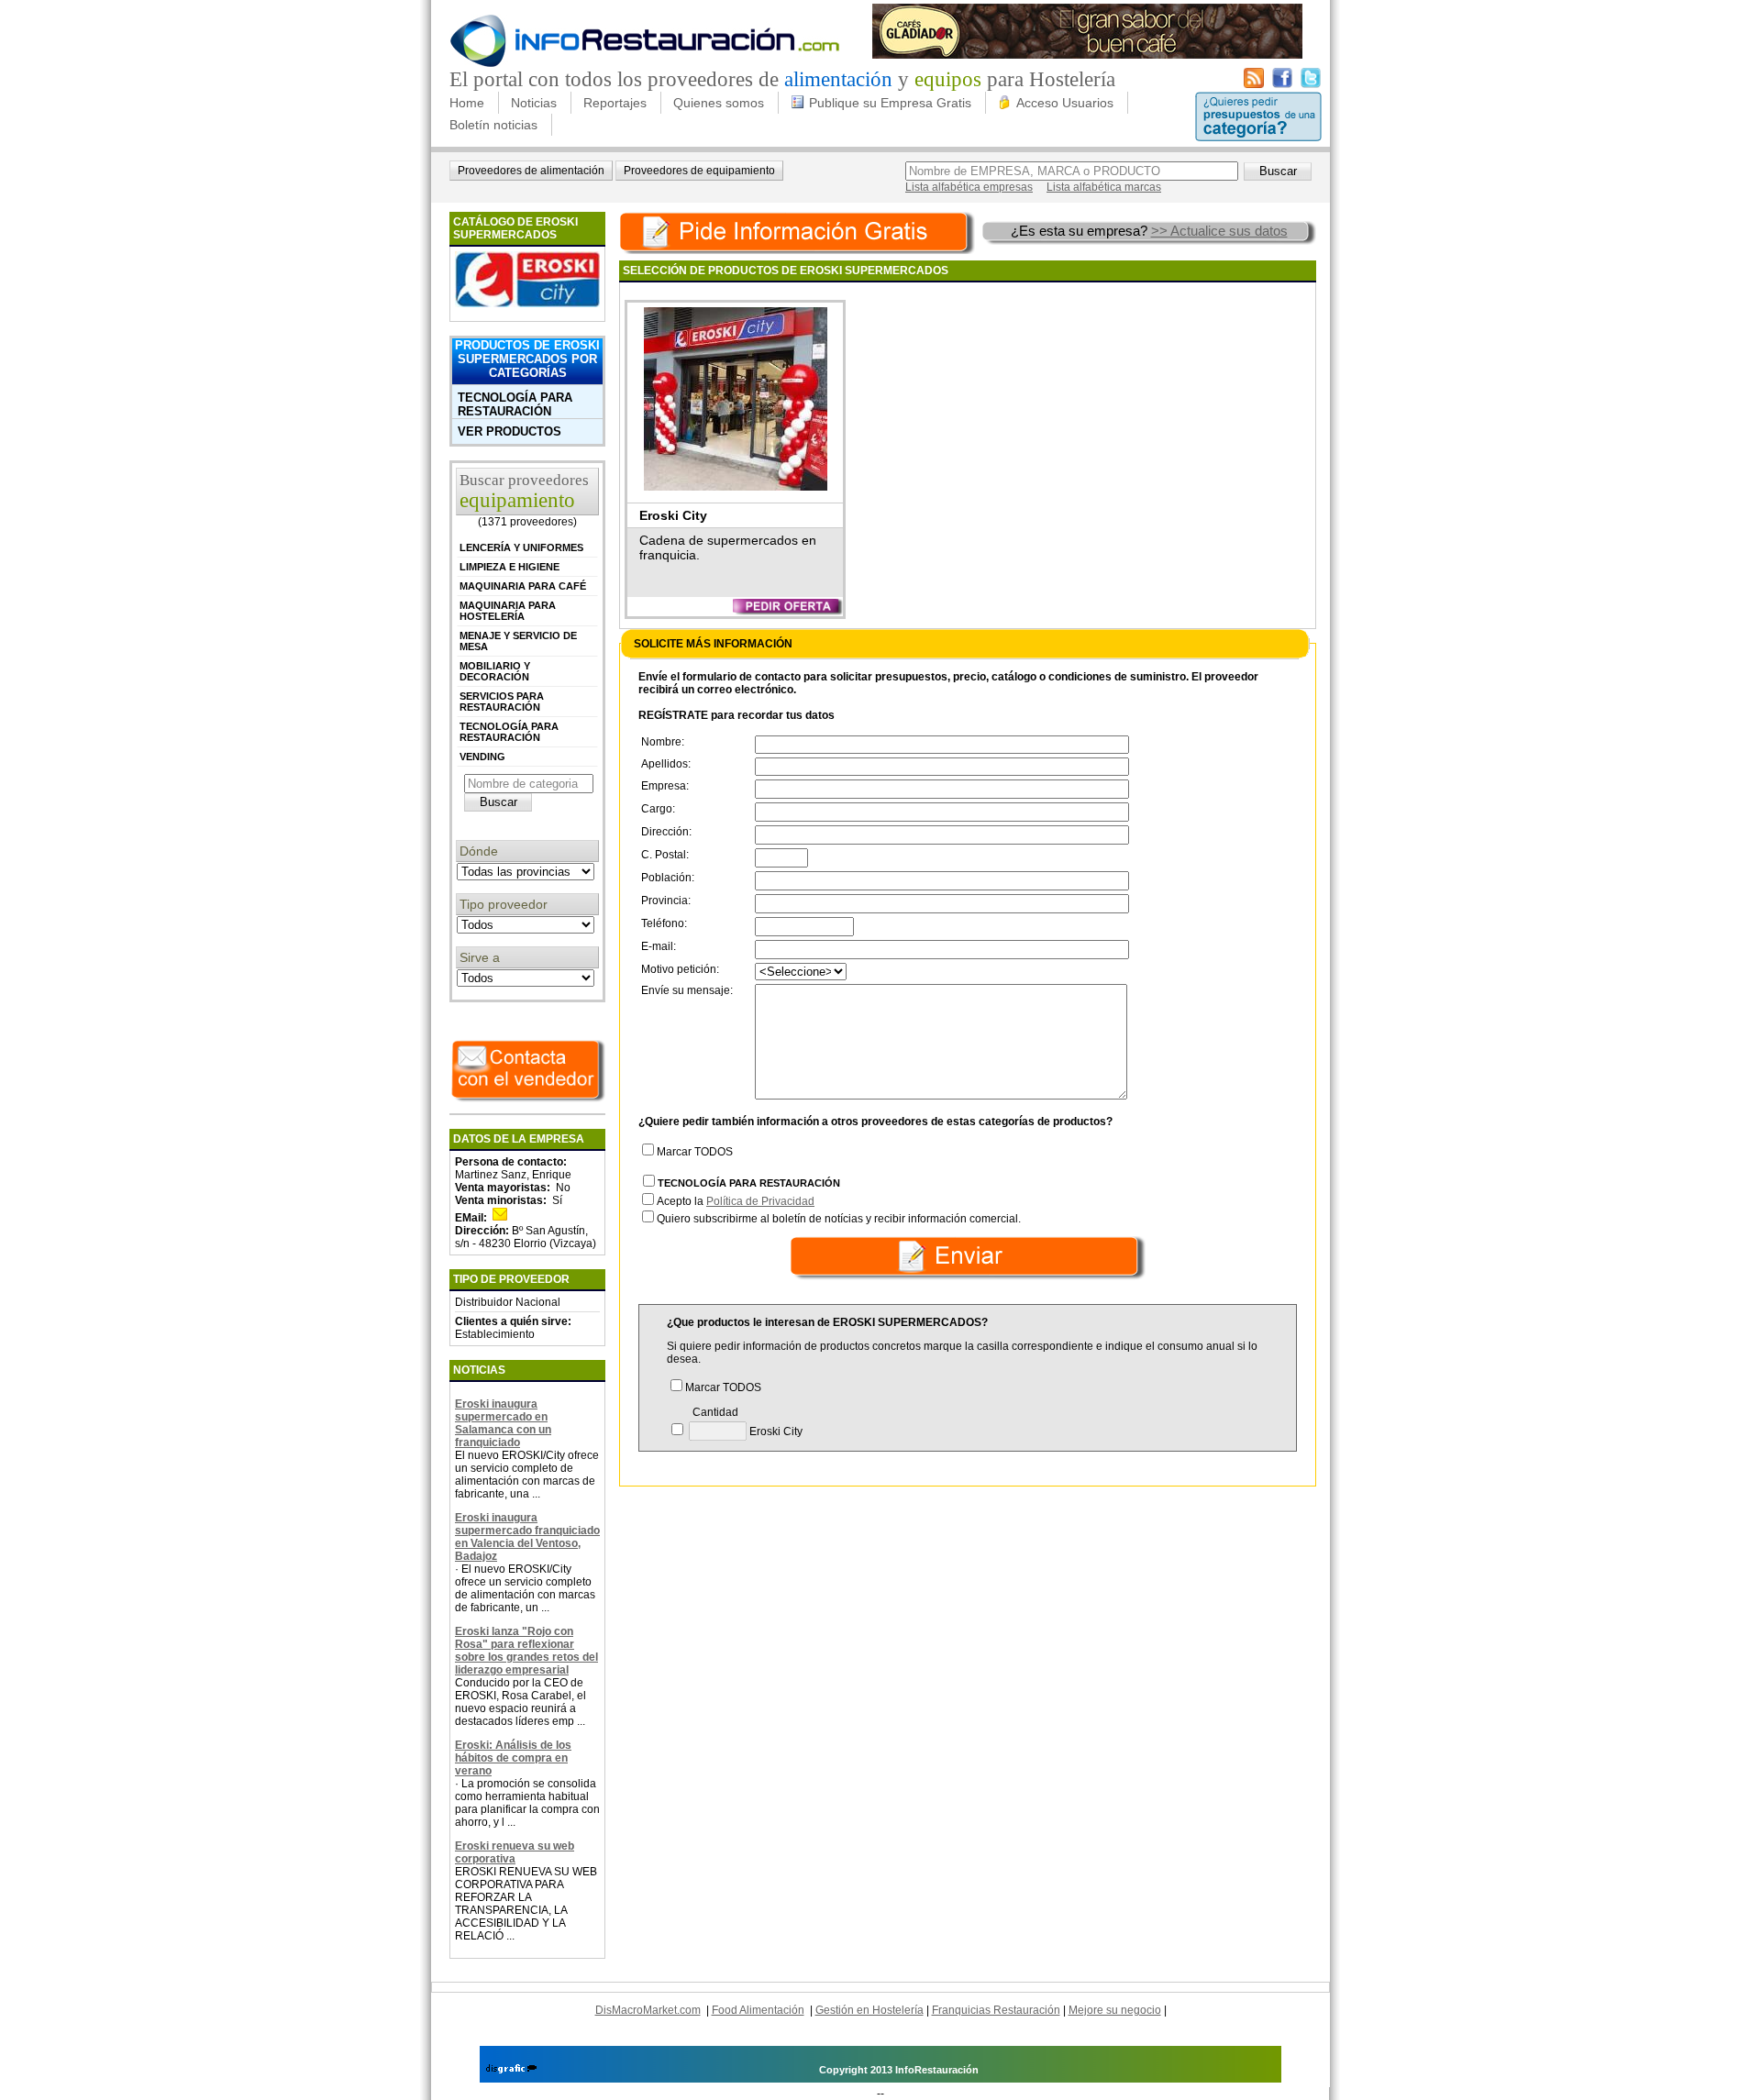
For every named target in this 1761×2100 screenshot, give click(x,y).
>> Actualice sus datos (1219, 231)
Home (467, 103)
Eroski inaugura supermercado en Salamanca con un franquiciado (503, 1423)
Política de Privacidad (760, 1201)
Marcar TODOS (695, 1152)
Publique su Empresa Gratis (890, 103)
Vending (482, 757)
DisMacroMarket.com (648, 2010)
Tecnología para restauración (515, 404)
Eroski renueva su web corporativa (515, 1852)
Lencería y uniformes (521, 547)
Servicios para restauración (502, 702)
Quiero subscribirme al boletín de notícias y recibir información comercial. (839, 1219)
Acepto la (736, 1201)
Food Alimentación (758, 2010)
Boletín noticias (493, 125)
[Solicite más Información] (799, 231)
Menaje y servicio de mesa (518, 641)
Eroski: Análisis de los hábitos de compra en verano (513, 1758)
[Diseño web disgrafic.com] (511, 2070)
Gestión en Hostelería (869, 2010)
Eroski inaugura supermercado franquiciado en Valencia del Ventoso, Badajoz (527, 1537)
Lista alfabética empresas (969, 187)
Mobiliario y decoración (495, 671)
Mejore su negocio (1115, 2010)
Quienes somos (719, 103)
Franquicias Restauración (996, 2010)
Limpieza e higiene (509, 567)
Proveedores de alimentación (531, 171)
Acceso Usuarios (1065, 103)
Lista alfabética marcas (1104, 187)
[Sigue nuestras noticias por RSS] (1254, 84)
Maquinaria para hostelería (508, 611)
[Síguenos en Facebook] (1282, 84)
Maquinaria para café (523, 586)
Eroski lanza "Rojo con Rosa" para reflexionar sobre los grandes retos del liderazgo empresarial (526, 1651)
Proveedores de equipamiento (699, 171)
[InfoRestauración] (645, 64)
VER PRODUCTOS (509, 431)
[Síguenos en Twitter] (1311, 84)
